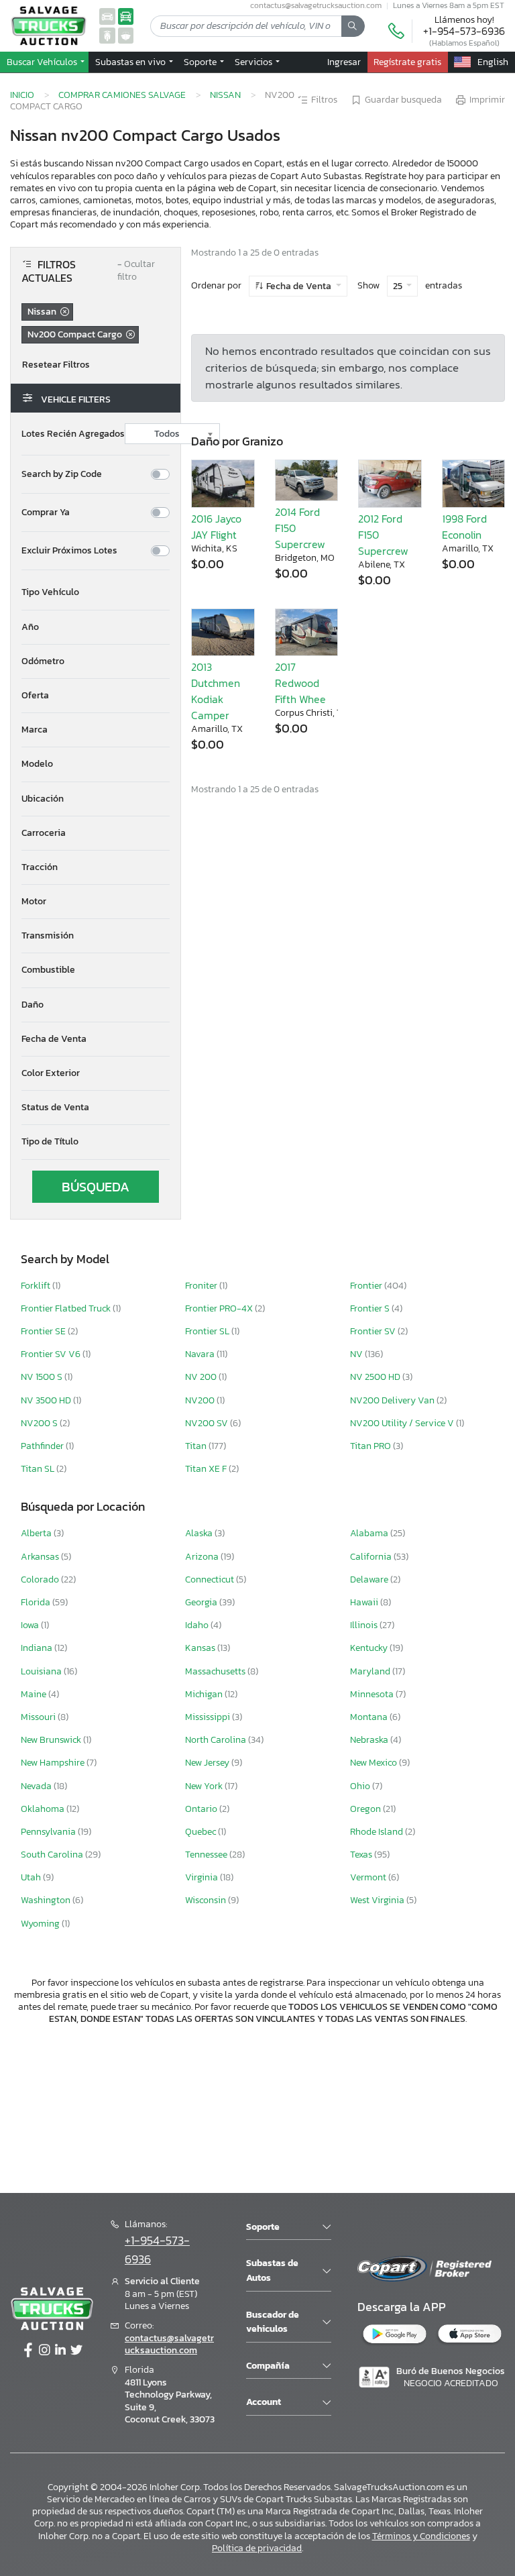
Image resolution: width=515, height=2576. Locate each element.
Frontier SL (208, 1331)
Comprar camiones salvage (122, 95)
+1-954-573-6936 (464, 31)
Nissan (225, 95)
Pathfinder (43, 1446)
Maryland (371, 1671)
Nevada (37, 1786)
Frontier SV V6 (52, 1354)
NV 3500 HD (47, 1400)
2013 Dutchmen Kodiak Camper (216, 691)
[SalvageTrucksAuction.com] (126, 16)
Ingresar (344, 62)
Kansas (201, 1648)
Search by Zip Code (62, 474)
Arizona (203, 1557)
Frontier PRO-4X (220, 1308)
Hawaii (365, 1602)
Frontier (367, 1286)
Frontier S (371, 1308)
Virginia (203, 1877)
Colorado (41, 1579)
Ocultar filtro (136, 271)
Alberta (37, 1533)
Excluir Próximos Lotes (69, 551)
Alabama (370, 1533)
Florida (37, 1602)
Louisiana (42, 1671)
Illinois (365, 1625)
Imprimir (487, 100)
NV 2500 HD (376, 1377)
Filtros (324, 100)
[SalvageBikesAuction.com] (107, 35)
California (372, 1557)
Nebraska (370, 1740)
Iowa (31, 1625)
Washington (47, 1900)
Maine (35, 1694)
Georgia (202, 1602)
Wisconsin (207, 1900)
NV (357, 1354)
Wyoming (41, 1924)
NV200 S (40, 1423)
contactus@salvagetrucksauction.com (169, 2344)
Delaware (370, 1579)
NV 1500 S (43, 1377)
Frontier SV (374, 1331)
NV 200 (202, 1377)
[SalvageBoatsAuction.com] (126, 35)
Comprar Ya (46, 513)
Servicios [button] (254, 62)
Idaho (198, 1625)
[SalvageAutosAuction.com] (107, 16)
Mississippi (209, 1717)
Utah (32, 1877)
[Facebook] (28, 2351)
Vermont (369, 1877)
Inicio (22, 95)
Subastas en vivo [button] (131, 62)
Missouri (39, 1717)
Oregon (366, 1809)
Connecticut (211, 1579)
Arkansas (41, 1557)
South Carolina (53, 1855)
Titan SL (39, 1469)
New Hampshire (54, 1763)
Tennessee (207, 1855)
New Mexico (375, 1763)
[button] (96, 592)
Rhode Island (378, 1832)
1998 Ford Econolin (464, 527)
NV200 (201, 1400)
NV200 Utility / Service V (403, 1423)
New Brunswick (52, 1740)
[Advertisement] (257, 2107)
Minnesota (373, 1694)
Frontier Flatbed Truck (67, 1308)
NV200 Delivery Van (393, 1400)
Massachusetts (216, 1671)
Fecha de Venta (299, 286)
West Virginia (378, 1900)
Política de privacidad (257, 2548)
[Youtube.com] (76, 2351)
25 (399, 286)
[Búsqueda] (353, 26)
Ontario (202, 1809)
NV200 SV (208, 1423)
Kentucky (370, 1648)
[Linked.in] (60, 2351)
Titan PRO (371, 1446)
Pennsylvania (49, 1832)
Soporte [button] (201, 62)
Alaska (200, 1533)
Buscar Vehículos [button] (43, 62)
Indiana (38, 1648)
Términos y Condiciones (421, 2536)
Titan (197, 1446)
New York (205, 1786)
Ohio (361, 1786)
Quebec (202, 1832)
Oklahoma (44, 1809)
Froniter (202, 1286)
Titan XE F (207, 1469)
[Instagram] (44, 2351)
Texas (362, 1855)
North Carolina (217, 1740)
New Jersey (208, 1763)
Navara (201, 1354)
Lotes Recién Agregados (73, 434)
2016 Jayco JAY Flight (216, 527)
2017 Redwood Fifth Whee (300, 683)
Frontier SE (44, 1331)
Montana (370, 1717)
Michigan (205, 1694)
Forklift (37, 1286)
